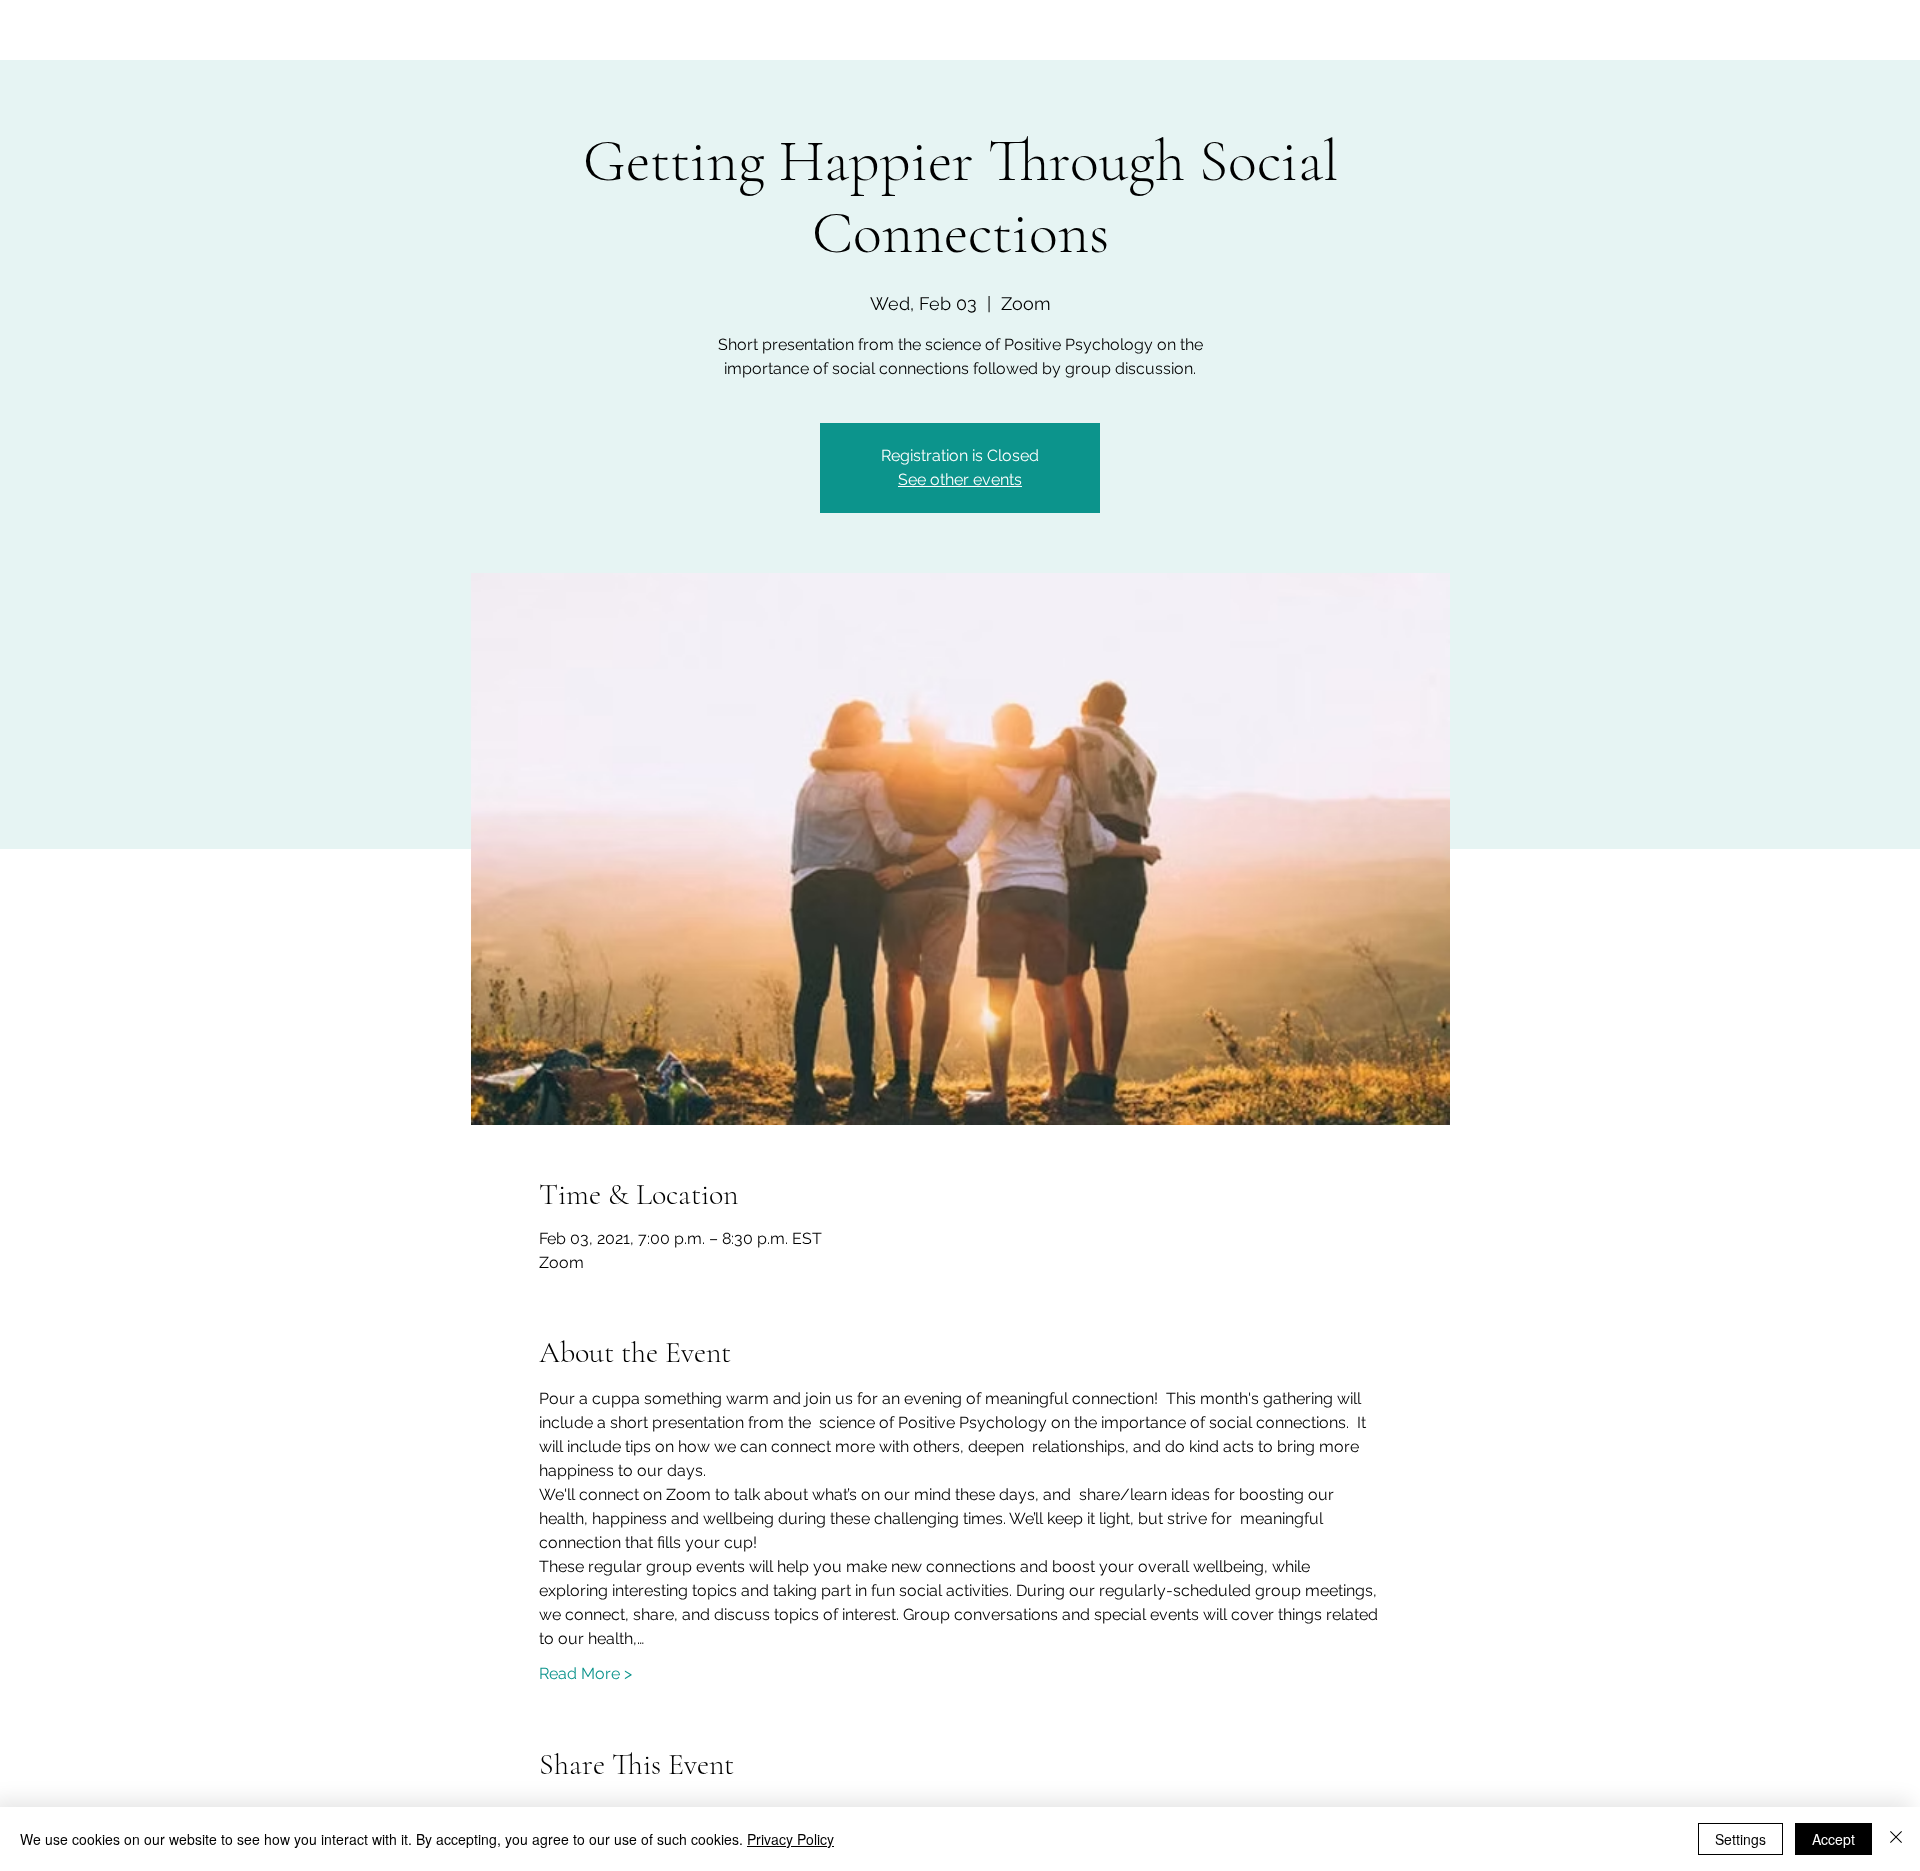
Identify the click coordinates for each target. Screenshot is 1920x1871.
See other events (960, 479)
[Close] (1896, 1839)
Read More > (585, 1673)
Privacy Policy (790, 1839)
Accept (1833, 1839)
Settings (1740, 1839)
